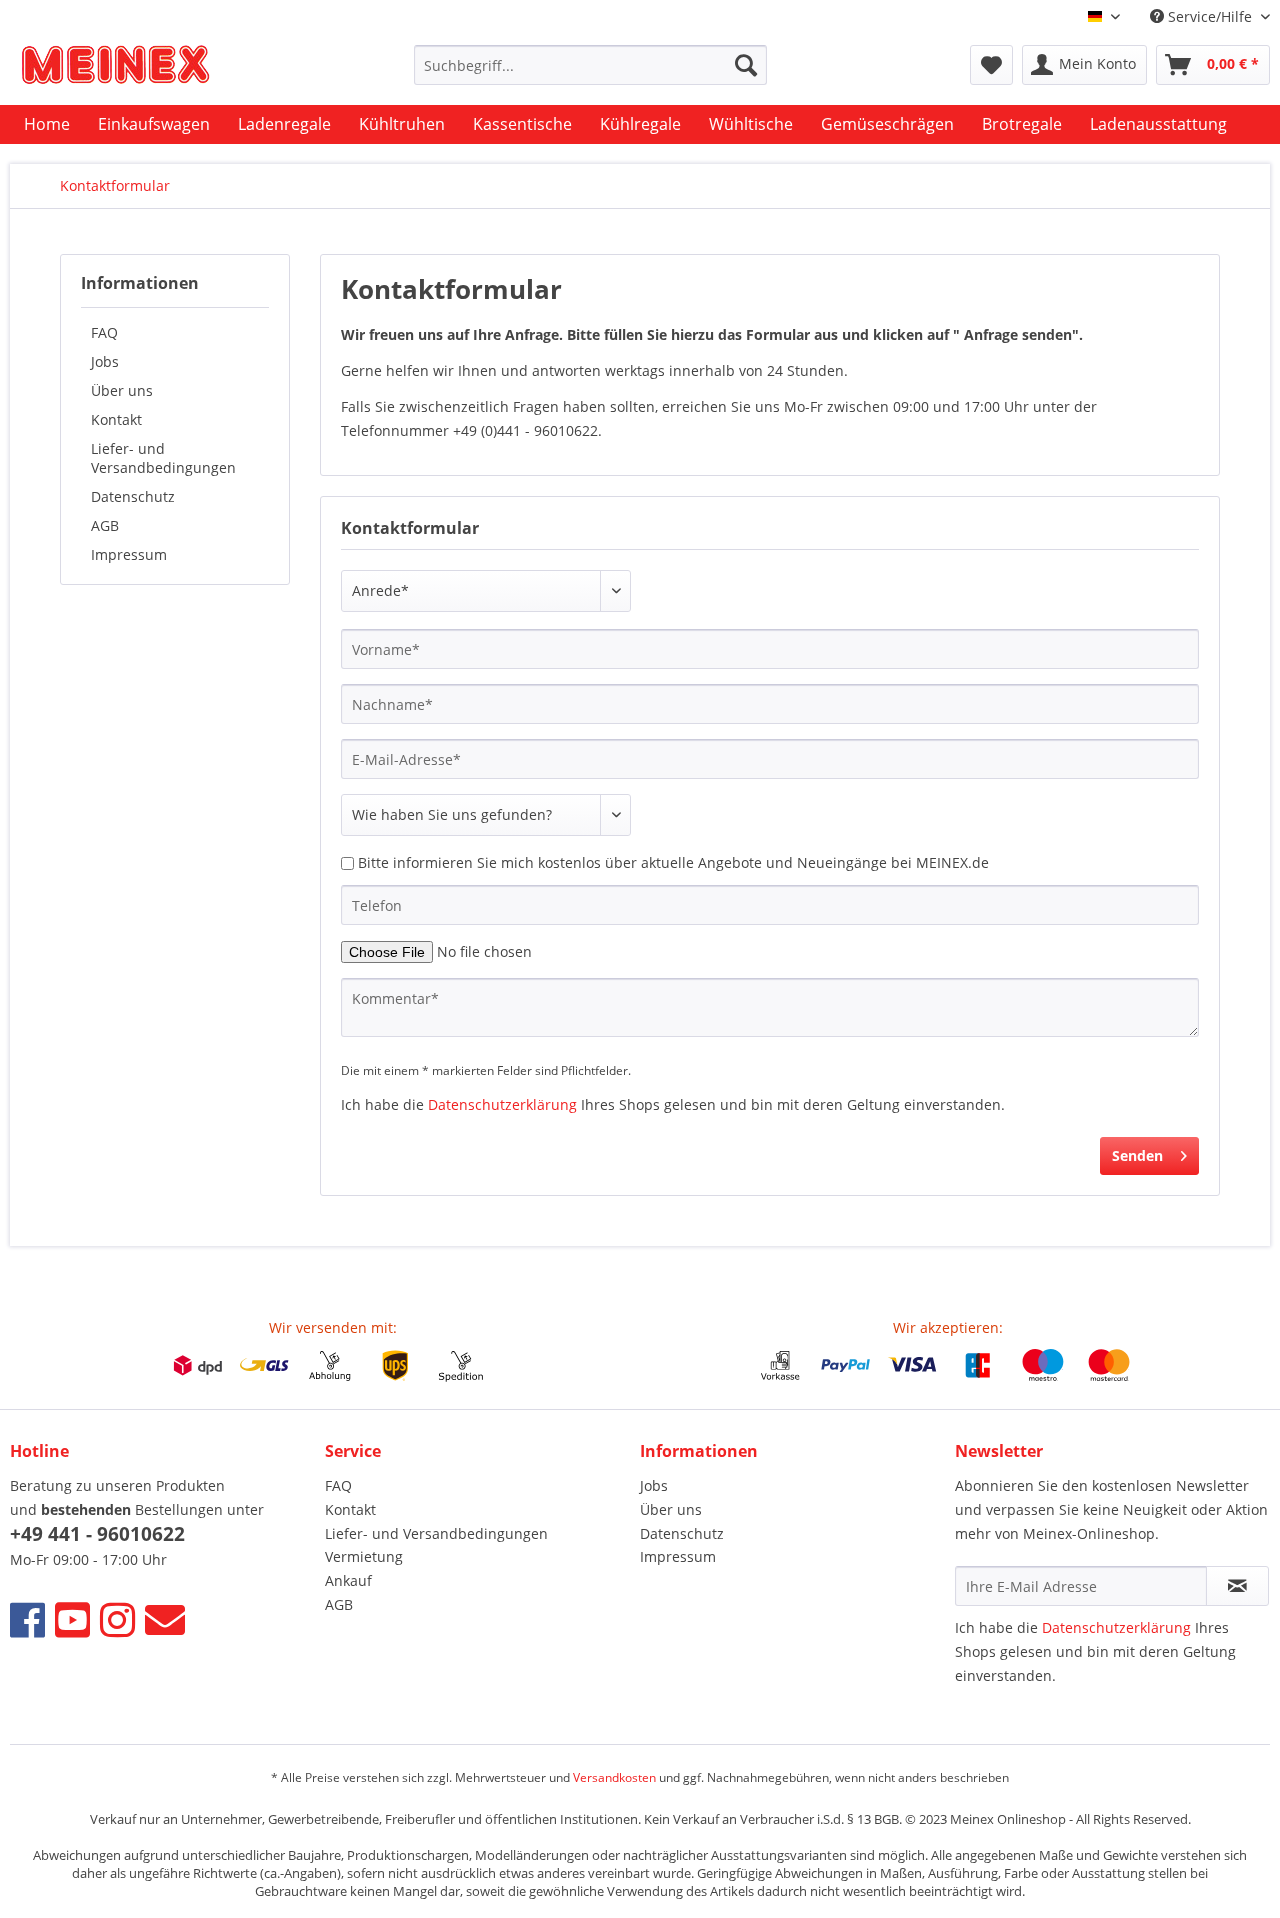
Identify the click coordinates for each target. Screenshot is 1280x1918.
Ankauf (348, 1580)
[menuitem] (590, 65)
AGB (105, 525)
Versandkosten (614, 1777)
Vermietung (364, 1556)
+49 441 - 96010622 (97, 1534)
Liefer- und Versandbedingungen (163, 458)
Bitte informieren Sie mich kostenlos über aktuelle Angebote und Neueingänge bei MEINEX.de (673, 862)
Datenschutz (133, 496)
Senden (1137, 1155)
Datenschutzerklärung (502, 1104)
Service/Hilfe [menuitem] (1210, 16)
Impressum (129, 554)
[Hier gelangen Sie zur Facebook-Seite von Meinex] (27, 1619)
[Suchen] (746, 65)
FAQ (104, 332)
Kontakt (116, 419)
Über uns (122, 390)
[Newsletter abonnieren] (1237, 1586)
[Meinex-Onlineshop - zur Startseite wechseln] (115, 70)
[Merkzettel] (991, 65)
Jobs (105, 361)
